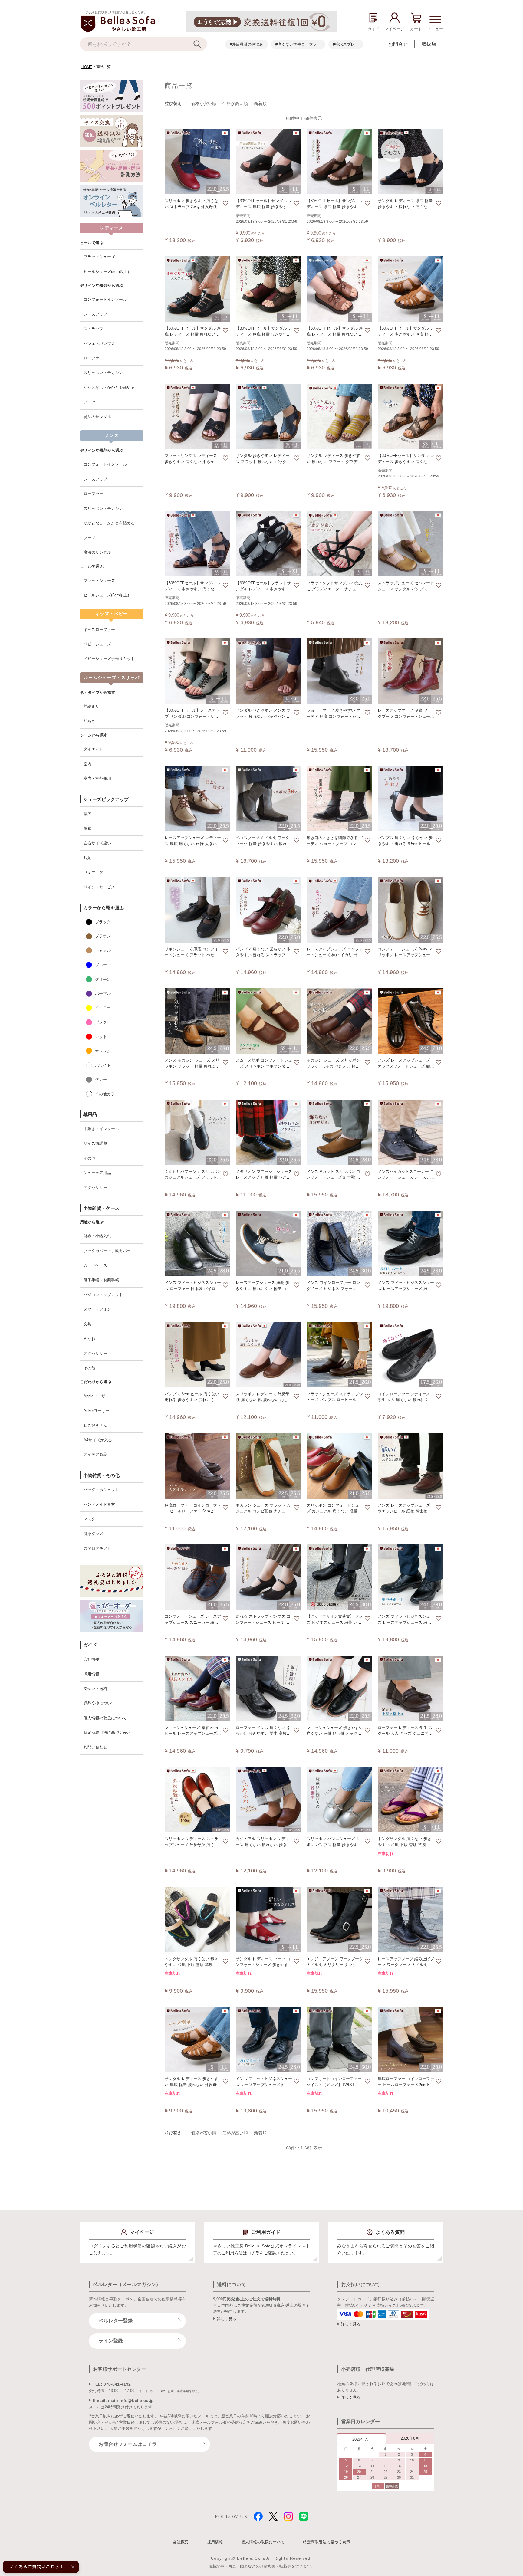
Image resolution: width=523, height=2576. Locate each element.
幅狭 (87, 828)
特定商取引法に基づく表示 (107, 1733)
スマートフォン (97, 1309)
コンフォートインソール (105, 299)
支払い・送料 (95, 1689)
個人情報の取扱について (105, 1718)
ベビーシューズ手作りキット (109, 659)
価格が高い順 (235, 103)
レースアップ (95, 314)
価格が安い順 (204, 103)
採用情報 (91, 1674)
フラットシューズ (99, 257)
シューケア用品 (97, 1173)
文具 (87, 1324)
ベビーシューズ (97, 644)
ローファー (93, 358)
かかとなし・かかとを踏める (109, 387)
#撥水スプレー (346, 44)
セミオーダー (95, 872)
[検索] (200, 44)
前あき (89, 721)
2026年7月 (362, 2439)
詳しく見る (227, 2319)
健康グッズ (93, 1534)
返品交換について (99, 1703)
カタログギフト (97, 1548)
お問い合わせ (95, 1747)
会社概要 (91, 1659)
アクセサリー (95, 1188)
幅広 (87, 814)
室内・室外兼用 (97, 778)
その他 (89, 1158)
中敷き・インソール (101, 1129)
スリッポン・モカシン (103, 373)
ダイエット (93, 749)
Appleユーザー (96, 1396)
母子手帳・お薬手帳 (101, 1280)
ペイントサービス (99, 887)
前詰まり (91, 706)
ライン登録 (111, 2341)
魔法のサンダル (97, 417)
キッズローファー (99, 630)
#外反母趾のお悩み (247, 44)
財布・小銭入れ (97, 1236)
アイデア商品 (95, 1454)
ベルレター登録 (116, 2321)
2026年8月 (410, 2438)
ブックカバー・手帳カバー (107, 1251)
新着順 (260, 103)
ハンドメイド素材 (99, 1504)
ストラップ (93, 329)
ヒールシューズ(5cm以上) (106, 272)
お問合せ (398, 44)
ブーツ (89, 402)
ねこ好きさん (95, 1425)
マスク (89, 1519)
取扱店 (429, 44)
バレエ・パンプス (99, 344)
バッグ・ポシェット (101, 1490)
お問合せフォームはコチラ (128, 2444)
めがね (89, 1339)
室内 (87, 764)
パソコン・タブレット (103, 1295)
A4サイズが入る (98, 1440)
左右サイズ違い (97, 843)
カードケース (95, 1265)
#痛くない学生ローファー (298, 44)
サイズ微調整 (95, 1143)
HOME (87, 67)
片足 (87, 858)
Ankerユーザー (97, 1411)
